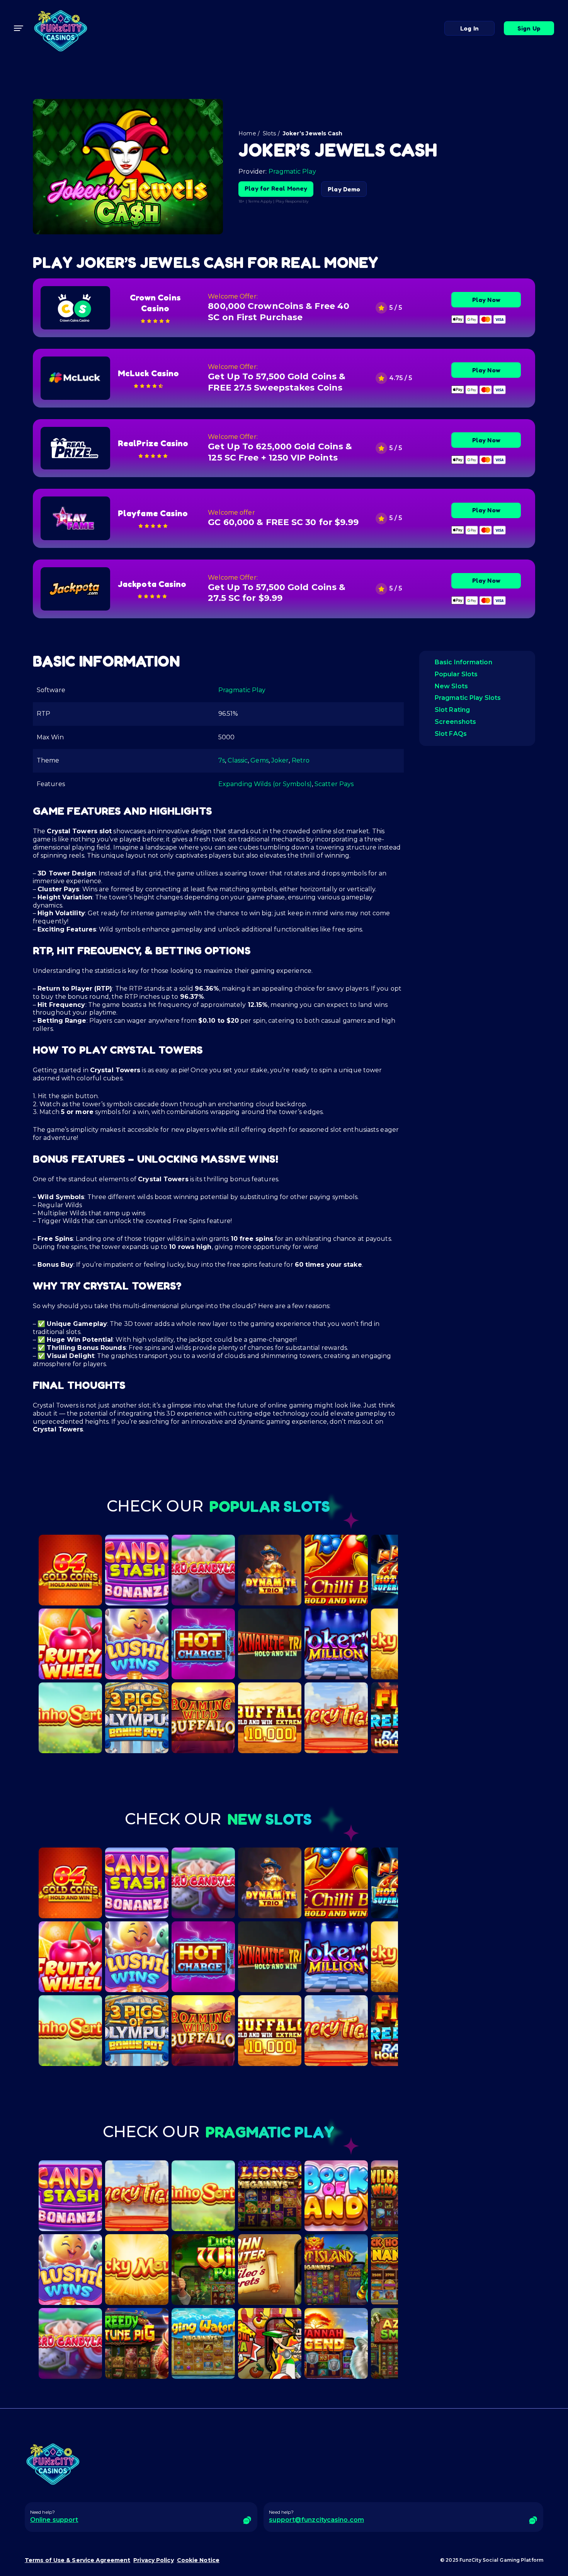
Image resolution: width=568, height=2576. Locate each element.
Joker (280, 760)
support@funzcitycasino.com (316, 2520)
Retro (301, 760)
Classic (238, 760)
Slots (270, 133)
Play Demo (344, 189)
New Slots (451, 686)
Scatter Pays (334, 784)
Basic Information (463, 662)
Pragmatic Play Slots (468, 698)
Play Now (486, 300)
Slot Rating (452, 710)
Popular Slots (456, 674)
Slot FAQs (451, 734)
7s (222, 760)
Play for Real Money (276, 188)
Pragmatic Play (292, 171)
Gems (259, 760)
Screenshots (455, 722)
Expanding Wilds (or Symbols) (265, 784)
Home (247, 133)
